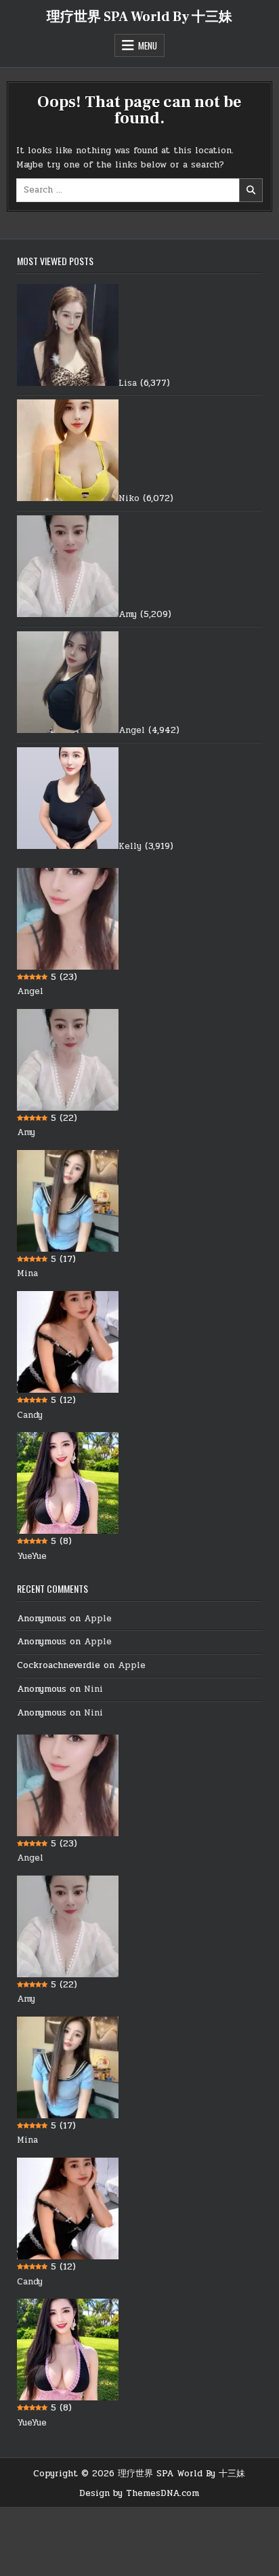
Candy (30, 1415)
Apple (98, 1619)
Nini (93, 1689)
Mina (27, 1273)
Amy (128, 614)
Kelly (130, 846)
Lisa (128, 383)
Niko (129, 498)
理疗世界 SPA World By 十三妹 (139, 17)
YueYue (32, 1556)
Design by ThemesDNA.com (139, 2493)
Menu (148, 45)
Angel (132, 730)
